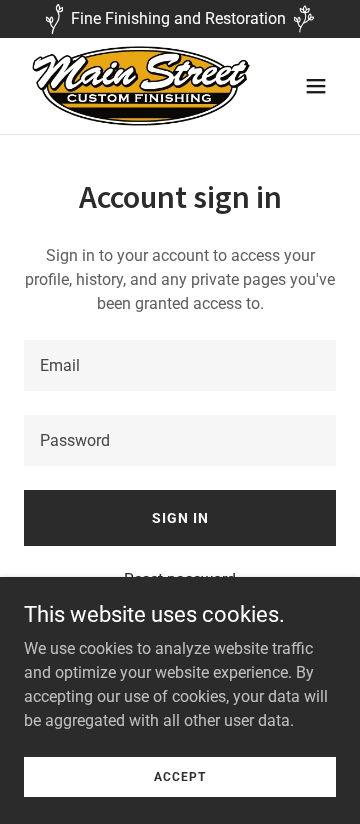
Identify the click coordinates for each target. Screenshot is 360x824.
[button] (316, 86)
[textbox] (180, 365)
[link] (133, 86)
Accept (180, 776)
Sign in (180, 518)
